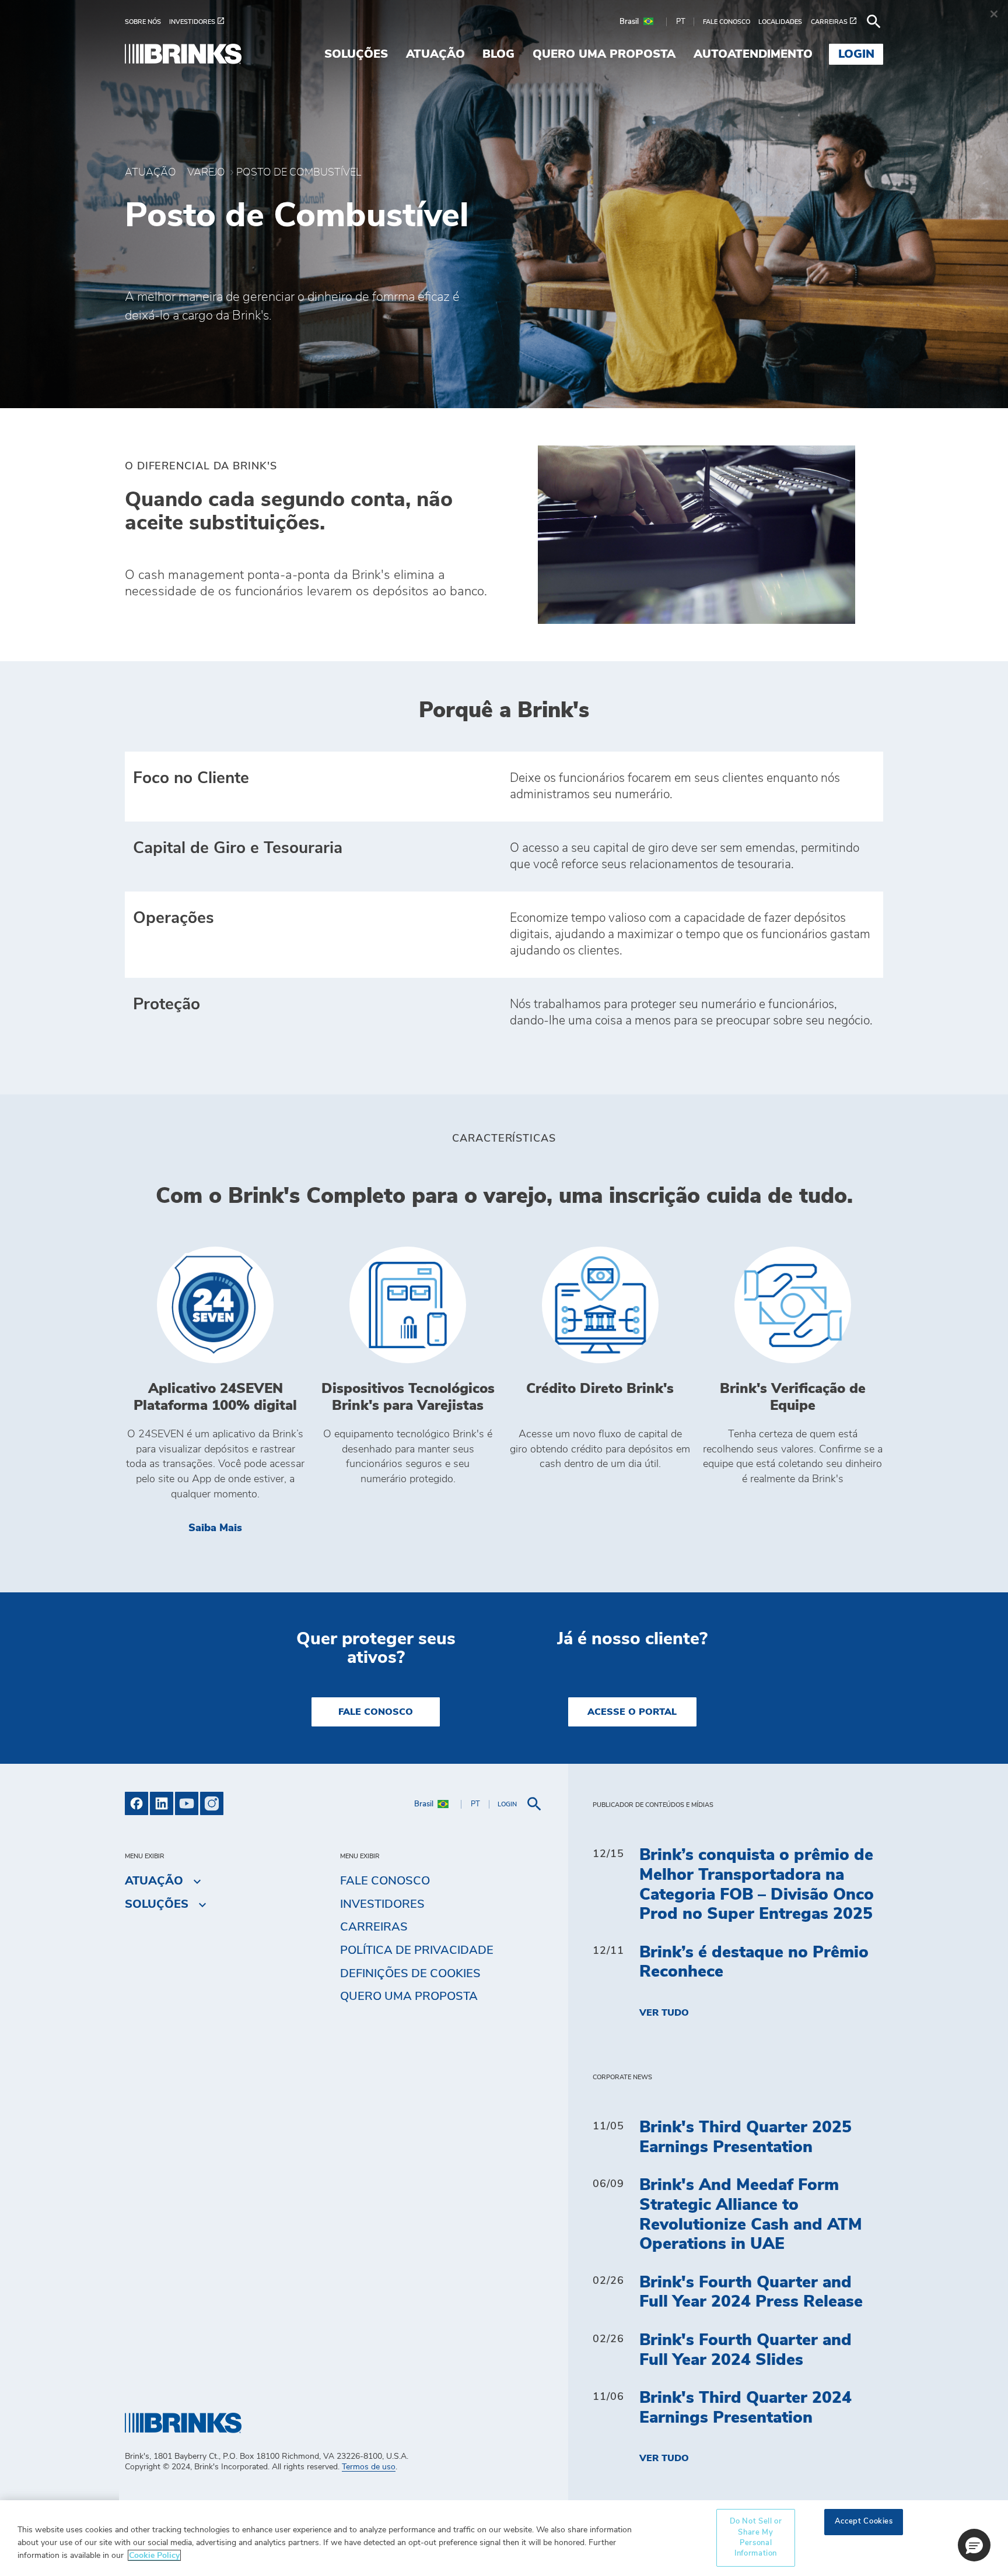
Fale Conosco (376, 1712)
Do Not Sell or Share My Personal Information (756, 2538)
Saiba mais (247, 1528)
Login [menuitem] (856, 54)
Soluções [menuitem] (356, 54)
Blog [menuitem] (498, 54)
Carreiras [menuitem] (374, 1927)
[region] (504, 2538)
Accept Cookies (864, 2521)
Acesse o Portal (632, 1712)
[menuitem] (147, 22)
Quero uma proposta (409, 1996)
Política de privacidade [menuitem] (417, 1950)
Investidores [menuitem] (382, 1904)
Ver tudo (664, 2013)
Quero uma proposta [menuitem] (604, 54)
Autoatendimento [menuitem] (753, 54)
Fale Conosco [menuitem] (385, 1881)
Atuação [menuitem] (435, 54)
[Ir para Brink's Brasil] (183, 54)
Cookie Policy (154, 2555)
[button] (974, 2545)
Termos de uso (369, 2467)
